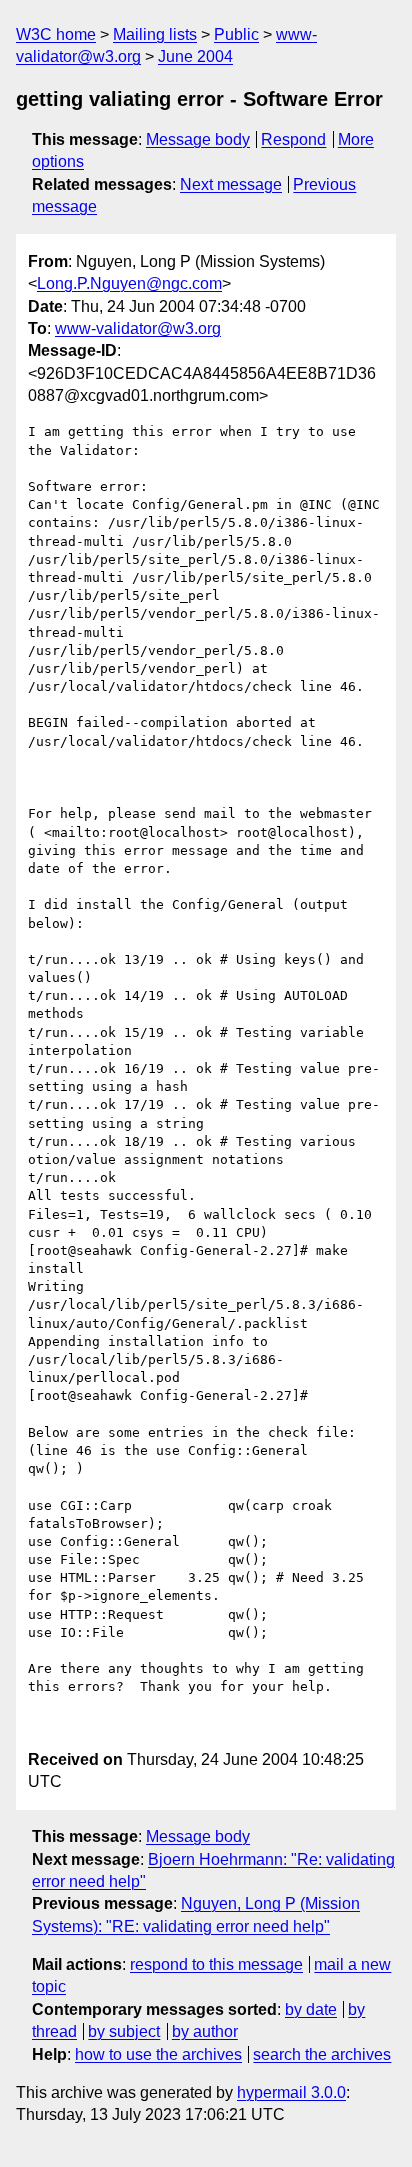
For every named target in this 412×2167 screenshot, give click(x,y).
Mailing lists (155, 34)
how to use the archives (158, 2054)
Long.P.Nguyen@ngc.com (129, 283)
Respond (293, 139)
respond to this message (216, 1964)
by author (205, 2031)
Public (236, 34)
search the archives (322, 2054)
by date (311, 2009)
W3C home (56, 34)
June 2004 (195, 56)
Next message (231, 184)
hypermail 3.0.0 (291, 2092)
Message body (198, 139)
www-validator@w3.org (138, 328)
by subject (124, 2031)
